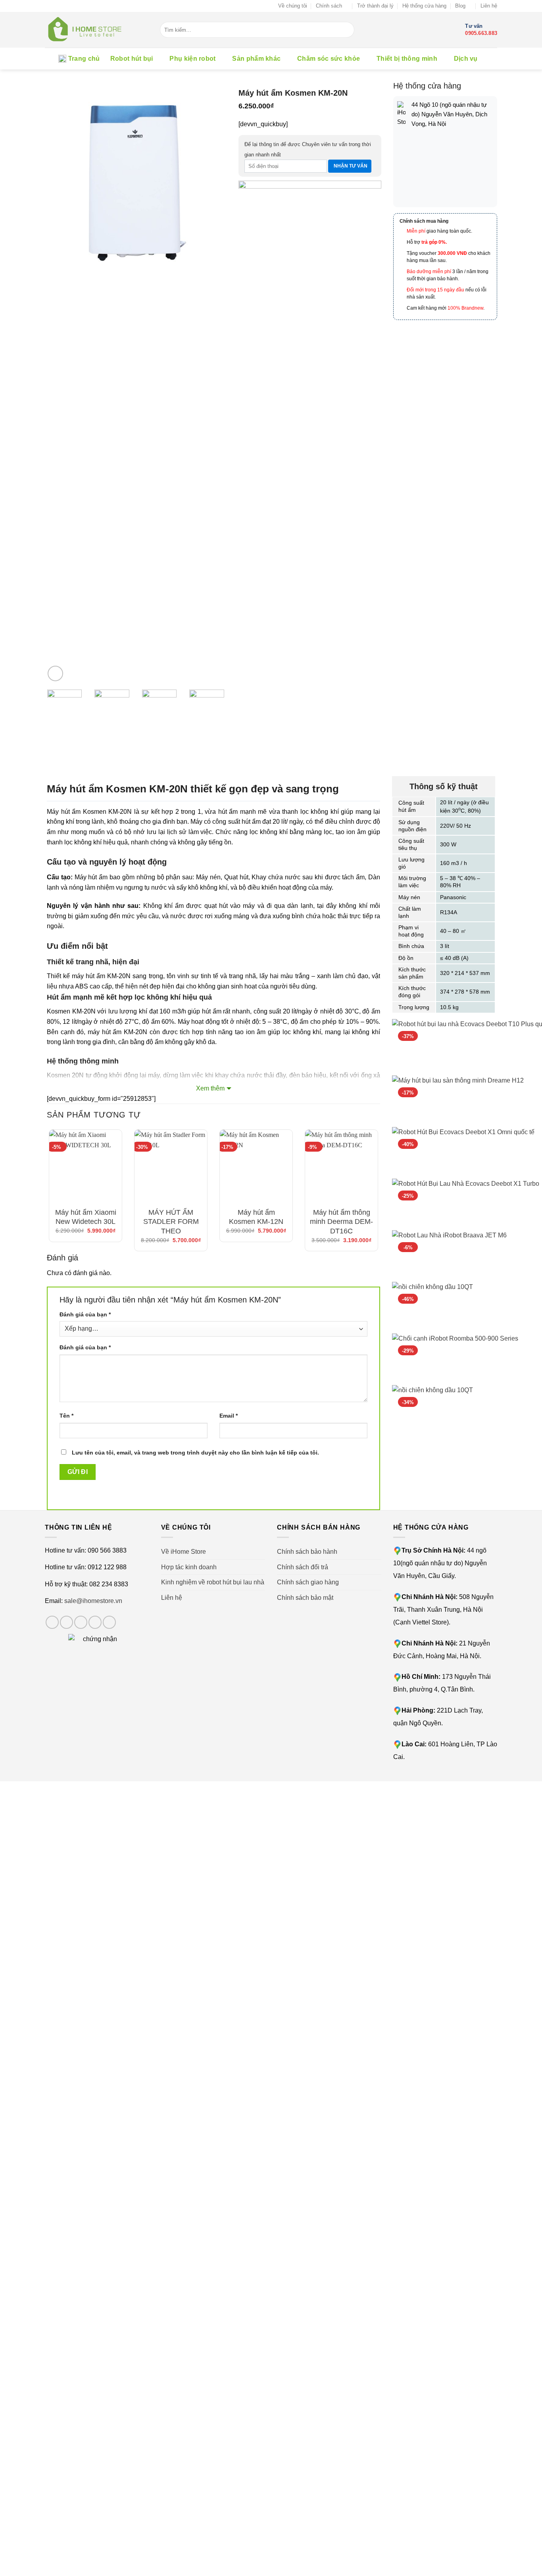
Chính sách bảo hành (307, 1552)
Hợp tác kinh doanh (189, 1567)
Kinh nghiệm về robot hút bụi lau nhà (213, 1582)
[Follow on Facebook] (52, 1622)
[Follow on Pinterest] (109, 1622)
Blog (460, 6)
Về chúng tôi (293, 6)
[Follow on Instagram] (66, 1622)
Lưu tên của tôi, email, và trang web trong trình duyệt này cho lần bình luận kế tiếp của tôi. (195, 1453)
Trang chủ (84, 59)
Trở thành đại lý (375, 6)
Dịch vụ (466, 59)
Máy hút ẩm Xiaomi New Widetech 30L (86, 1217)
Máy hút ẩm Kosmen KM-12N (256, 1217)
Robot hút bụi (132, 59)
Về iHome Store (184, 1552)
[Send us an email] (95, 1622)
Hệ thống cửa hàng (424, 6)
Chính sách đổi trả (303, 1567)
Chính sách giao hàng (308, 1582)
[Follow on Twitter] (81, 1622)
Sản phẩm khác (256, 59)
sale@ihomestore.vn (93, 1601)
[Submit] (348, 30)
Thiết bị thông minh (407, 59)
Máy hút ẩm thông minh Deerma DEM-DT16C (341, 1222)
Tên (66, 1416)
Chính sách (329, 6)
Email (229, 1416)
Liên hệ (489, 6)
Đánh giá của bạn (85, 1314)
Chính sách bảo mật (305, 1598)
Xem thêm (210, 1088)
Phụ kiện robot (192, 59)
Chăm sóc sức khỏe (329, 59)
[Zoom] (55, 673)
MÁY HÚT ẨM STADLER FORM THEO (171, 1222)
